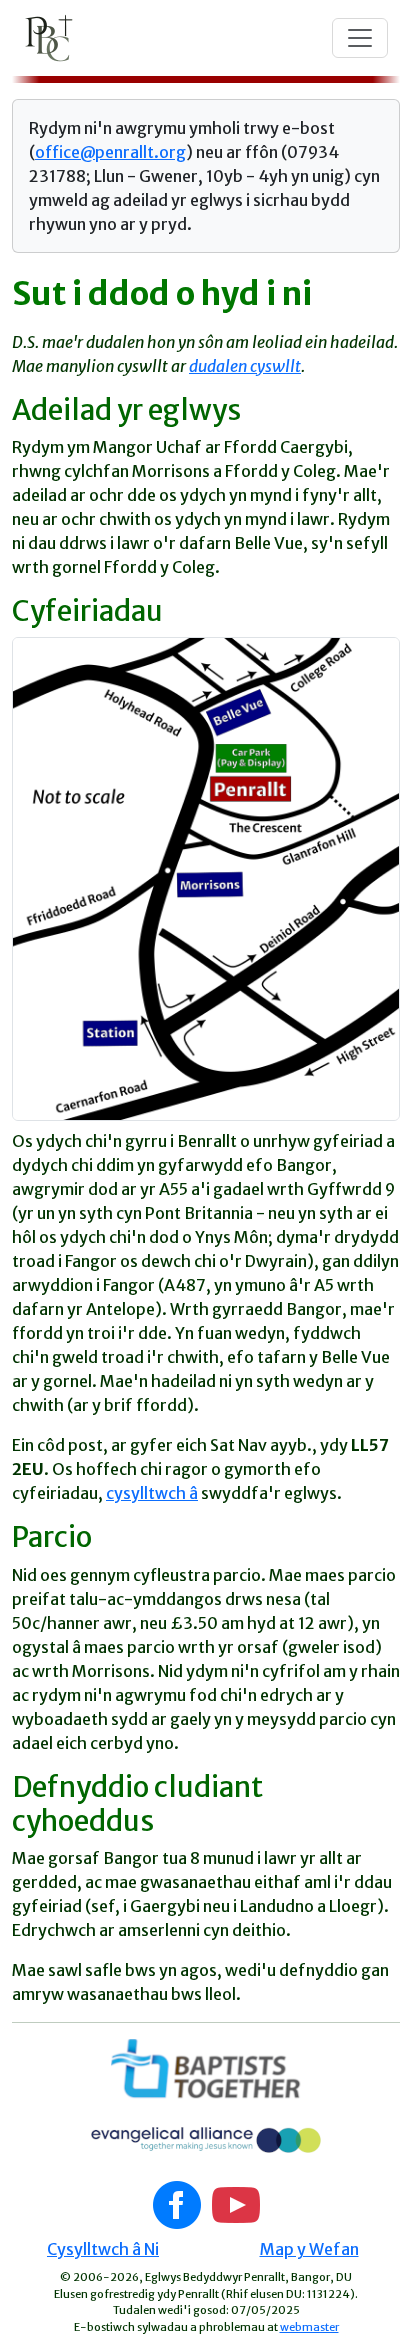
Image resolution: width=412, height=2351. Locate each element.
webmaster (309, 2327)
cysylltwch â (152, 1493)
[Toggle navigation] (360, 38)
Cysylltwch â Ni (103, 2249)
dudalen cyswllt (245, 366)
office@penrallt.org (110, 152)
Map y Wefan (309, 2249)
